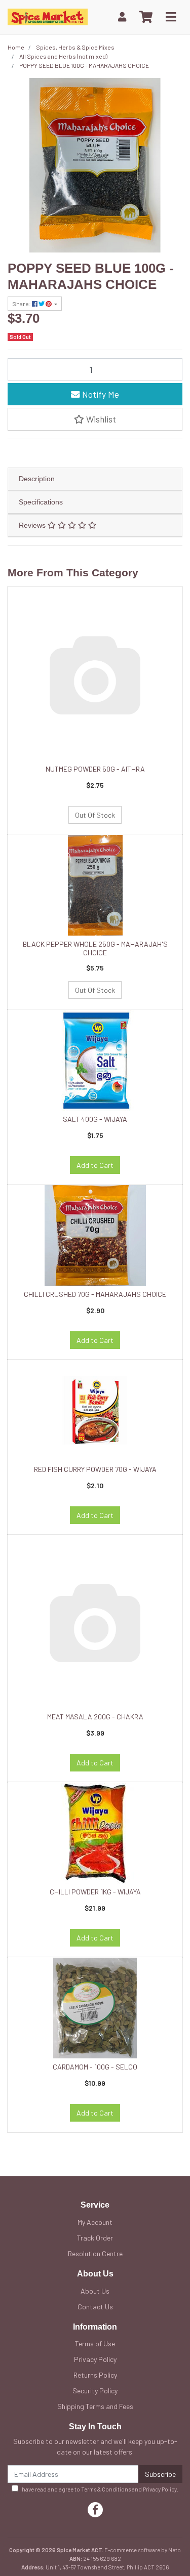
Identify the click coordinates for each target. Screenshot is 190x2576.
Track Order (95, 2238)
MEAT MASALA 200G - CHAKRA (95, 1717)
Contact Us (95, 2307)
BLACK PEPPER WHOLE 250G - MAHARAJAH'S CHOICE (95, 948)
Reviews (33, 525)
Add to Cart (95, 1165)
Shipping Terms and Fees (95, 2406)
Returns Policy (95, 2375)
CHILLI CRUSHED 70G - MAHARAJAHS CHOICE (95, 1294)
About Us (95, 2291)
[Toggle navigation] (171, 17)
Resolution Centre (95, 2253)
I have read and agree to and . (98, 2489)
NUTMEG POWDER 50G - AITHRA (95, 769)
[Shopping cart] (146, 17)
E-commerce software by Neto (143, 2550)
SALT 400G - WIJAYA (95, 1119)
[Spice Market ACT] (48, 16)
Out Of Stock (95, 815)
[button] (95, 419)
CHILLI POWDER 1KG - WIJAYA (95, 1892)
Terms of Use (95, 2343)
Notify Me (100, 394)
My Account (95, 2222)
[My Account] (122, 17)
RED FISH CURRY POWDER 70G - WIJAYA (95, 1469)
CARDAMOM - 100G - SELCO (95, 2067)
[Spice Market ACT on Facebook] (95, 2510)
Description (37, 479)
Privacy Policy (95, 2359)
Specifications (41, 502)
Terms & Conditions (106, 2489)
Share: (22, 304)
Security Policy (95, 2391)
